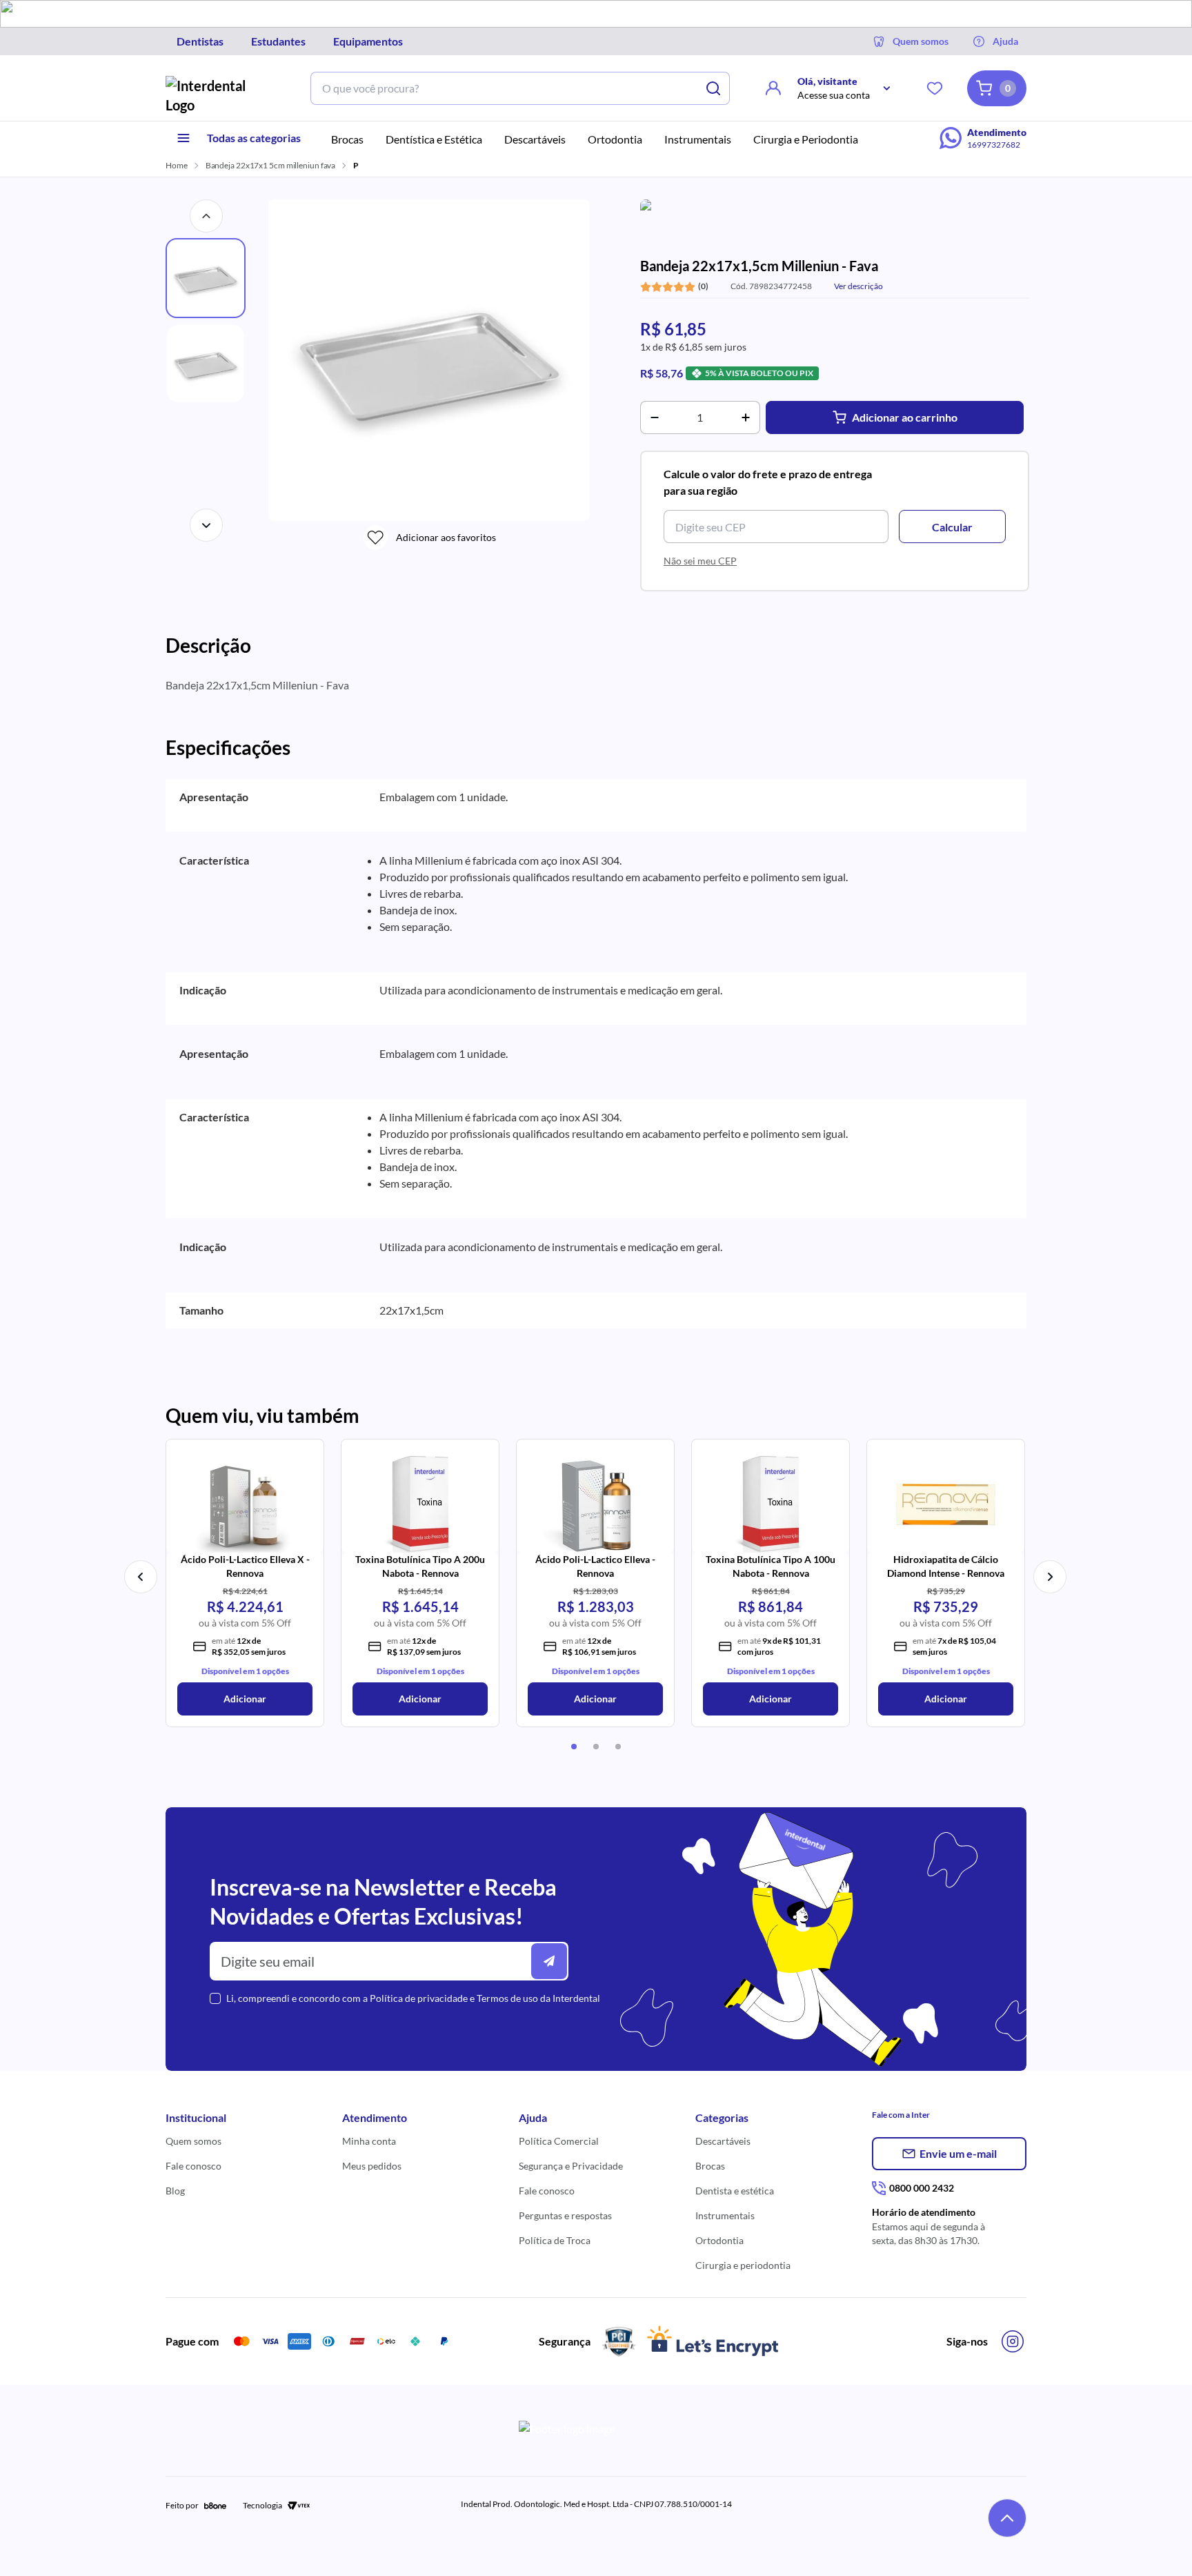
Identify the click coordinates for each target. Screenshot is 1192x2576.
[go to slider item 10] (618, 1747)
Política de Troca (555, 2240)
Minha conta (369, 2141)
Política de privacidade (419, 1998)
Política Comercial (559, 2141)
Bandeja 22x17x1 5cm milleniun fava (271, 165)
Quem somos (193, 2141)
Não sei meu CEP (700, 561)
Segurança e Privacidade (571, 2166)
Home (177, 165)
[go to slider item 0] (574, 1747)
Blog (175, 2191)
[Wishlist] (935, 88)
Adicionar (245, 1699)
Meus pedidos (372, 2166)
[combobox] (504, 88)
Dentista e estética (735, 2191)
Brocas (710, 2166)
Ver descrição (858, 286)
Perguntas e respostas (565, 2215)
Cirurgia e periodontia (743, 2265)
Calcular (952, 527)
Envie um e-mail (958, 2153)
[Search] (713, 88)
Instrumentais (725, 2215)
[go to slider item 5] (596, 1747)
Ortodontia (719, 2240)
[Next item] (1050, 1577)
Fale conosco (193, 2166)
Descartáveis (723, 2141)
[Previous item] (141, 1577)
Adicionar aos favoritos (446, 537)
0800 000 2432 (922, 2188)
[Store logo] (217, 95)
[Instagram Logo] (1013, 2341)
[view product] (245, 1500)
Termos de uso (507, 1998)
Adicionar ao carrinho (905, 417)
